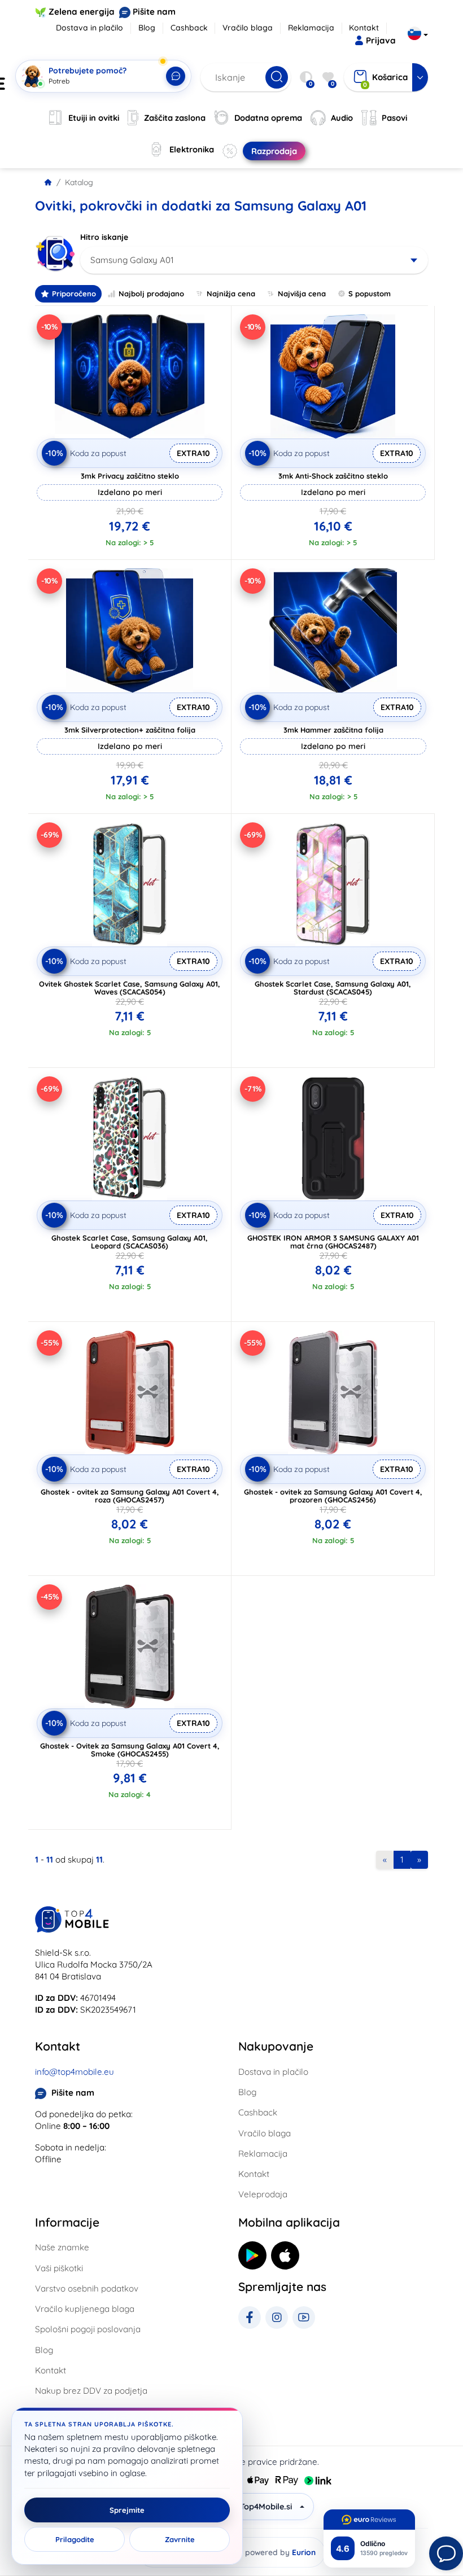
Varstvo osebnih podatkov (87, 2288)
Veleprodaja (263, 2194)
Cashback (189, 28)
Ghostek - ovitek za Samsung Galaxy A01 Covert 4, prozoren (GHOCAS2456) (333, 1496)
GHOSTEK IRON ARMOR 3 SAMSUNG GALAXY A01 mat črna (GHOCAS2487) (333, 1242)
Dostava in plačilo (89, 28)
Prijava (381, 40)
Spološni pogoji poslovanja (88, 2329)
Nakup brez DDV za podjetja (91, 2391)
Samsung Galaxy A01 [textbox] (132, 260)
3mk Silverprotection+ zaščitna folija (130, 730)
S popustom (370, 293)
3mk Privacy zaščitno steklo (130, 476)
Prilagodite (75, 2539)
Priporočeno (74, 293)
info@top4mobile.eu (75, 2072)
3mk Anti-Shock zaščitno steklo (333, 476)
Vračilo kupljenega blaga (85, 2309)
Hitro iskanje (104, 237)
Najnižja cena (231, 293)
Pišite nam (154, 12)
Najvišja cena (302, 293)
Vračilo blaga (248, 28)
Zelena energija (82, 12)
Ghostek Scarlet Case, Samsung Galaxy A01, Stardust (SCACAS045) (333, 988)
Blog (147, 28)
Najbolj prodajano (151, 293)
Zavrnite (180, 2539)
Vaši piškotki (59, 2268)
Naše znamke (62, 2247)
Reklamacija (311, 28)
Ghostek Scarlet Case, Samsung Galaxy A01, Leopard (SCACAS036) (130, 1242)
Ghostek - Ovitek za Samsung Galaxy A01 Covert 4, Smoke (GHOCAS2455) (130, 1750)
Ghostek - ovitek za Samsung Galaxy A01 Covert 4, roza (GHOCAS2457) (130, 1496)
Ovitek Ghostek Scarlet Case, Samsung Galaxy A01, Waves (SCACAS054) (130, 988)
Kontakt (364, 28)
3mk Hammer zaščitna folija (333, 730)
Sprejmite (127, 2510)
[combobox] (254, 260)
